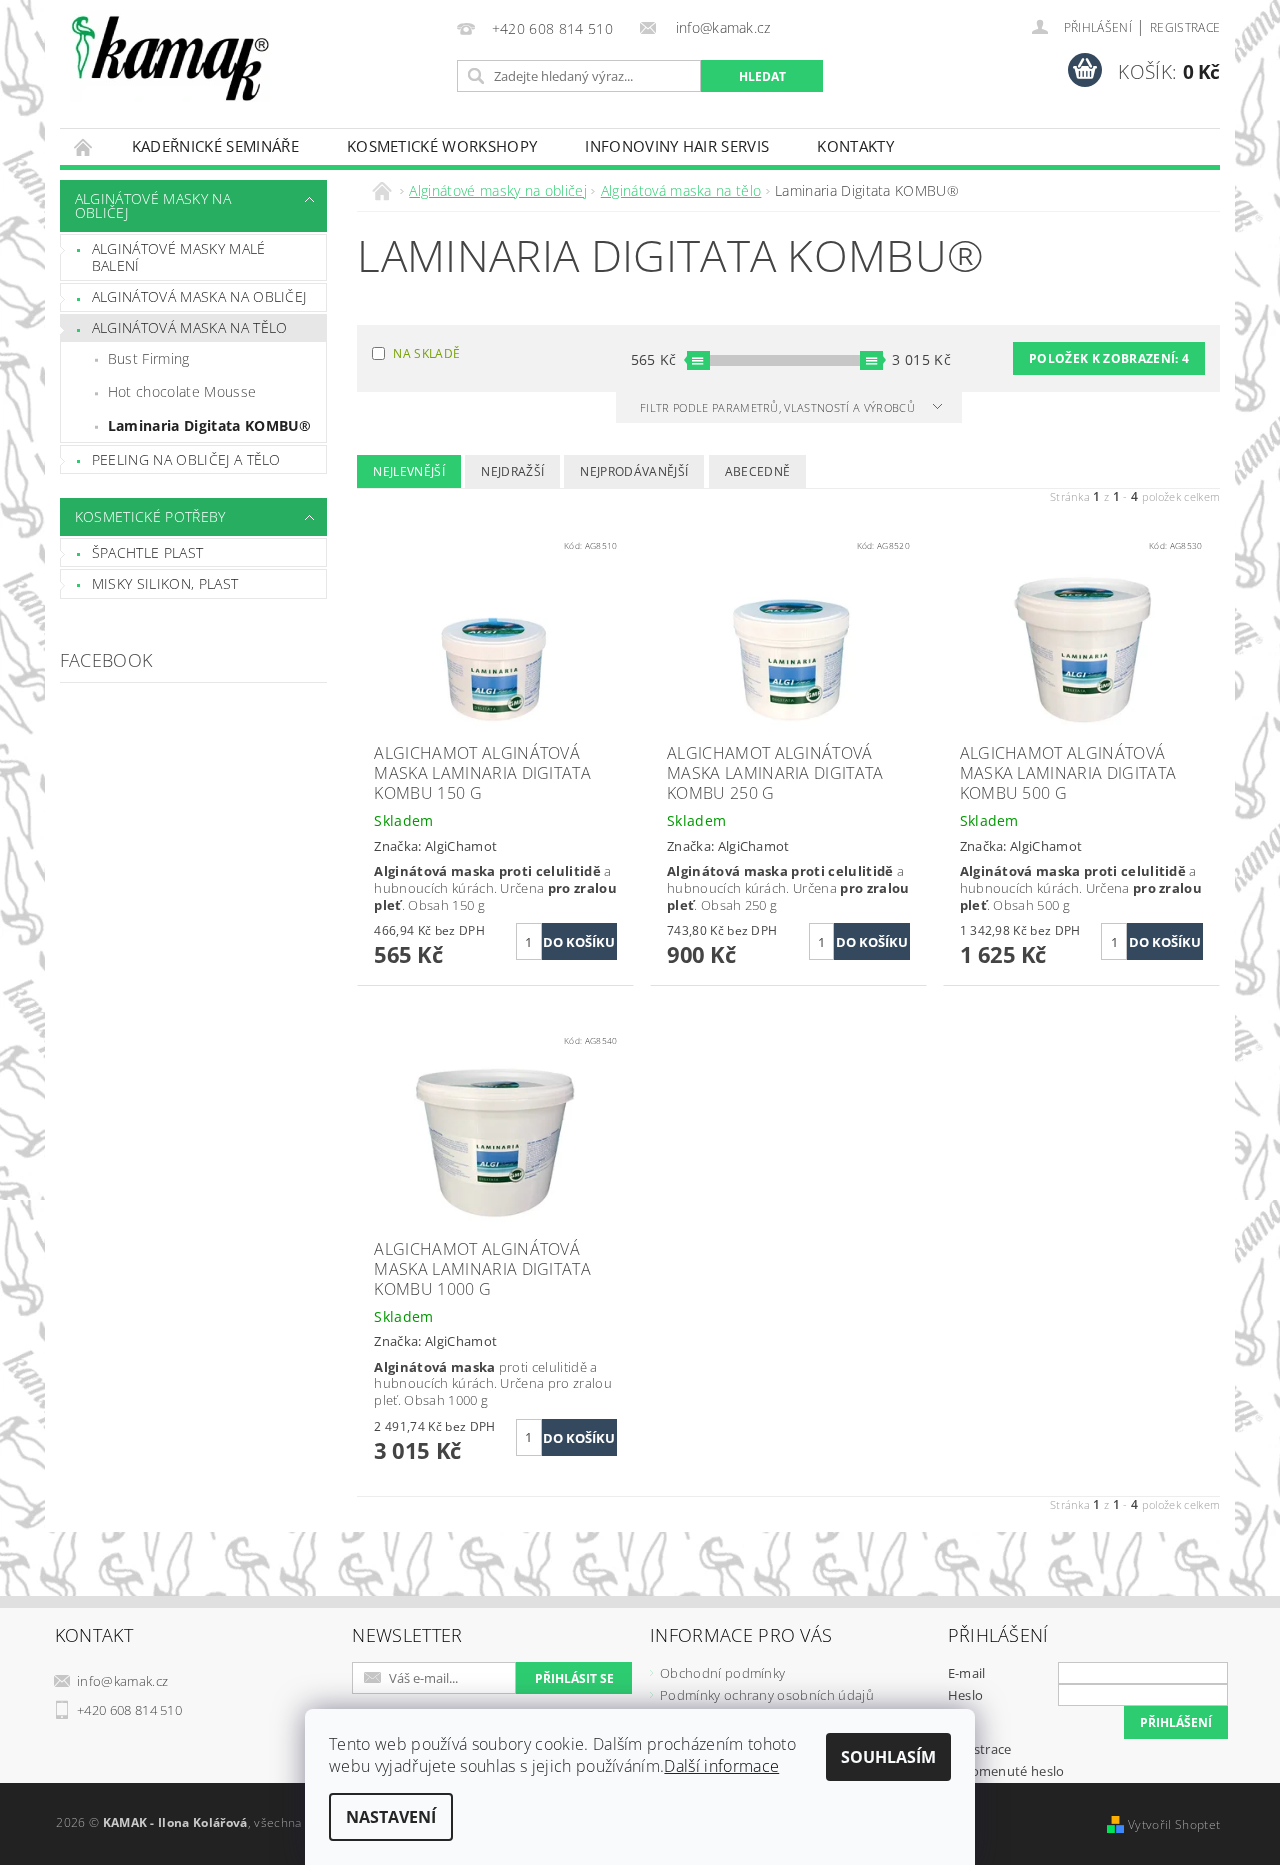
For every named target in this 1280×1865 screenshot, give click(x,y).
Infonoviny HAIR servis (677, 146)
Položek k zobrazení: (1109, 358)
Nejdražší (512, 471)
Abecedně (758, 471)
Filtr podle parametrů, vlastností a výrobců (779, 407)
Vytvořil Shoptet (1174, 1824)
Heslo (966, 1695)
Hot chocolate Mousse (182, 391)
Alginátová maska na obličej (199, 296)
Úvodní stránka (84, 146)
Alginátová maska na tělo (190, 327)
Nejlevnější (409, 471)
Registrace (1185, 27)
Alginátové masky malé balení (179, 257)
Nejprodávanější (634, 471)
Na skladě (426, 353)
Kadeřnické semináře (215, 146)
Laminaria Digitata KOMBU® (210, 425)
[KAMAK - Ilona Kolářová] (170, 56)
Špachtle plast (147, 552)
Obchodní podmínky (722, 1673)
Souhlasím (888, 1757)
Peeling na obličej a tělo (186, 459)
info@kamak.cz (122, 1681)
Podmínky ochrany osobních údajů (767, 1695)
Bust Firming (149, 358)
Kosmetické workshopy (442, 146)
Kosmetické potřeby (150, 516)
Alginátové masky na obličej (153, 205)
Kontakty (855, 146)
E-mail (967, 1673)
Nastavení (391, 1817)
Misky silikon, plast (165, 583)
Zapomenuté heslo (1006, 1771)
